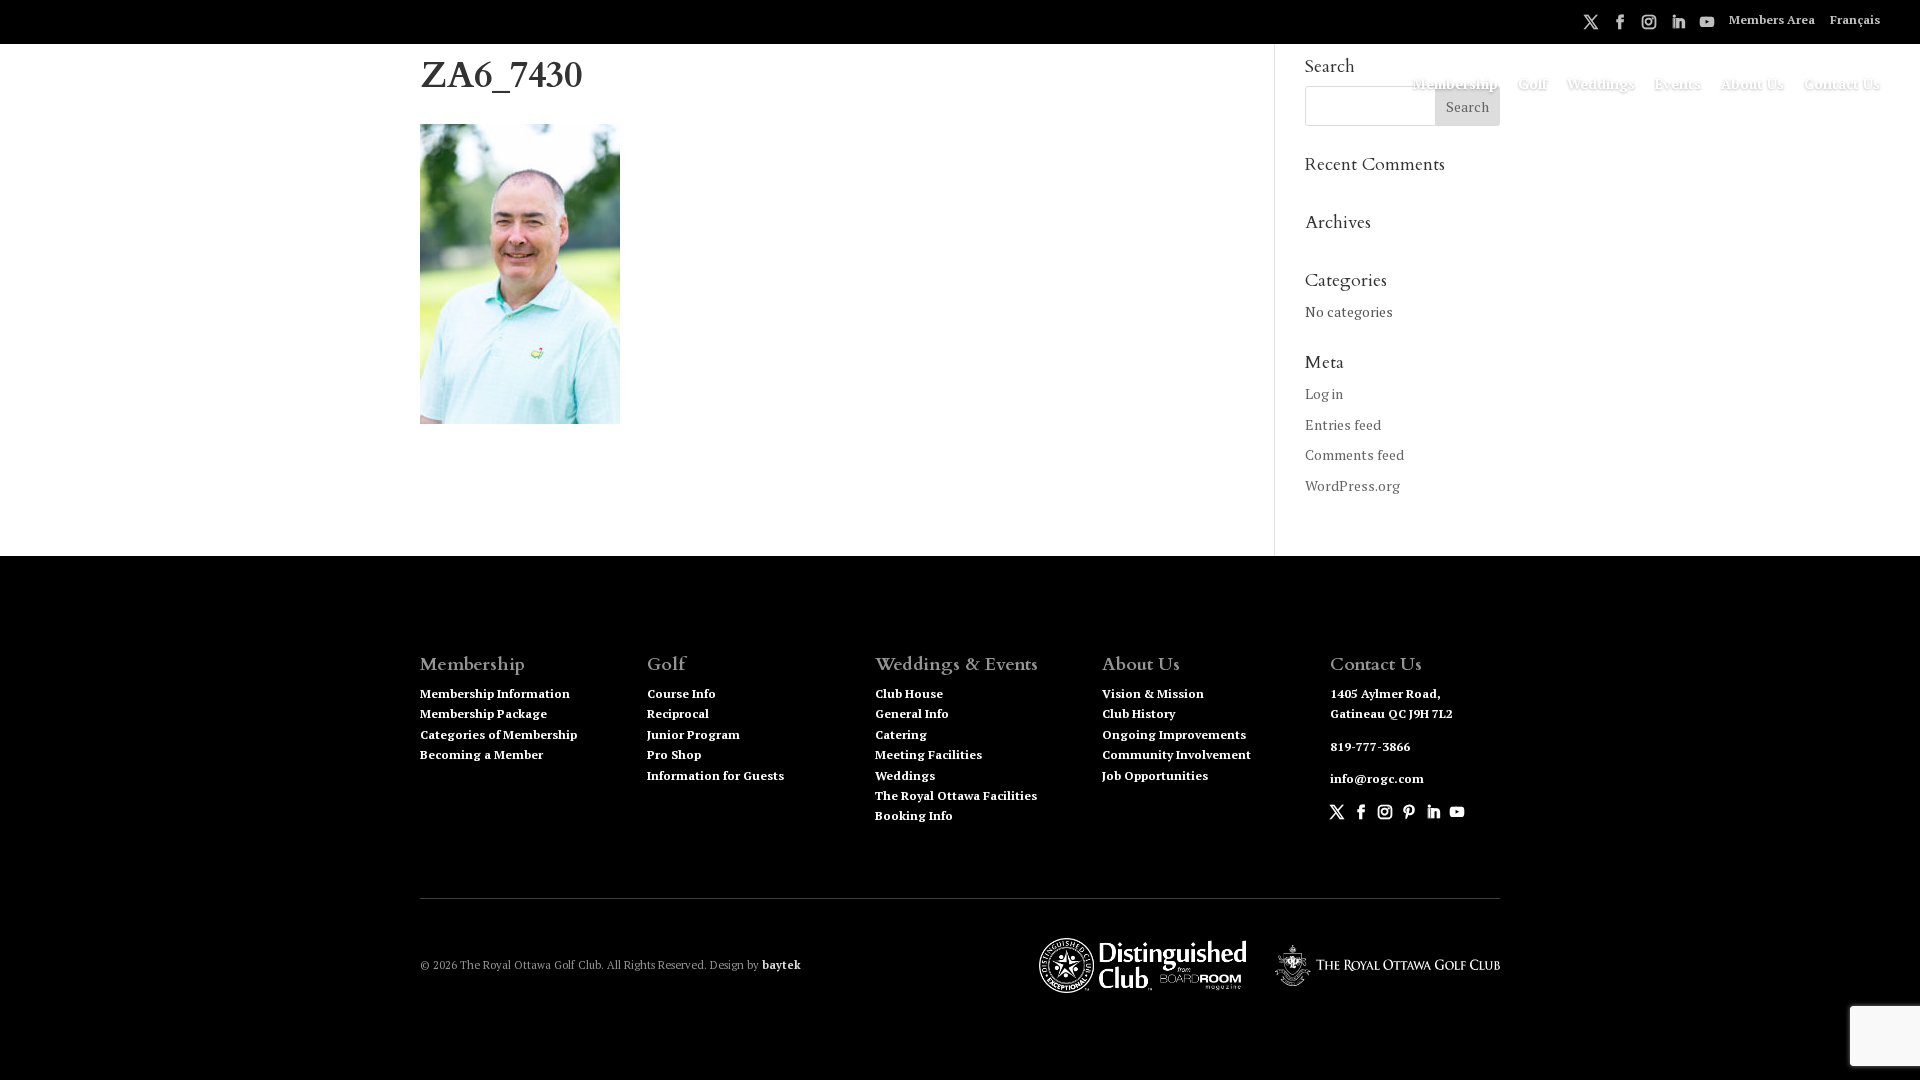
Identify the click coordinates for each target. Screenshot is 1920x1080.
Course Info (681, 693)
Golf (1532, 85)
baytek (781, 965)
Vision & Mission (1153, 693)
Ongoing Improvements (1174, 734)
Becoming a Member (481, 754)
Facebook (1620, 25)
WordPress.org (1352, 485)
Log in (1324, 393)
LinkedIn (1678, 25)
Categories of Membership (498, 734)
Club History (1138, 713)
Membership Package (483, 713)
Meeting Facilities (928, 754)
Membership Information (495, 693)
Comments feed (1354, 454)
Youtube (1707, 25)
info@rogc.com (1377, 778)
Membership (1455, 85)
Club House (909, 693)
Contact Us (1842, 85)
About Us (1752, 85)
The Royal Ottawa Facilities (956, 795)
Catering (901, 734)
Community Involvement (1176, 754)
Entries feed (1343, 424)
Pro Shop (674, 754)
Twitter (1591, 25)
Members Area (1772, 20)
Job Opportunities (1155, 775)
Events (1678, 85)
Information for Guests (715, 775)
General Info (912, 713)
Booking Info (914, 815)
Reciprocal (678, 713)
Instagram (1649, 25)
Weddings (1601, 85)
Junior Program (693, 734)
